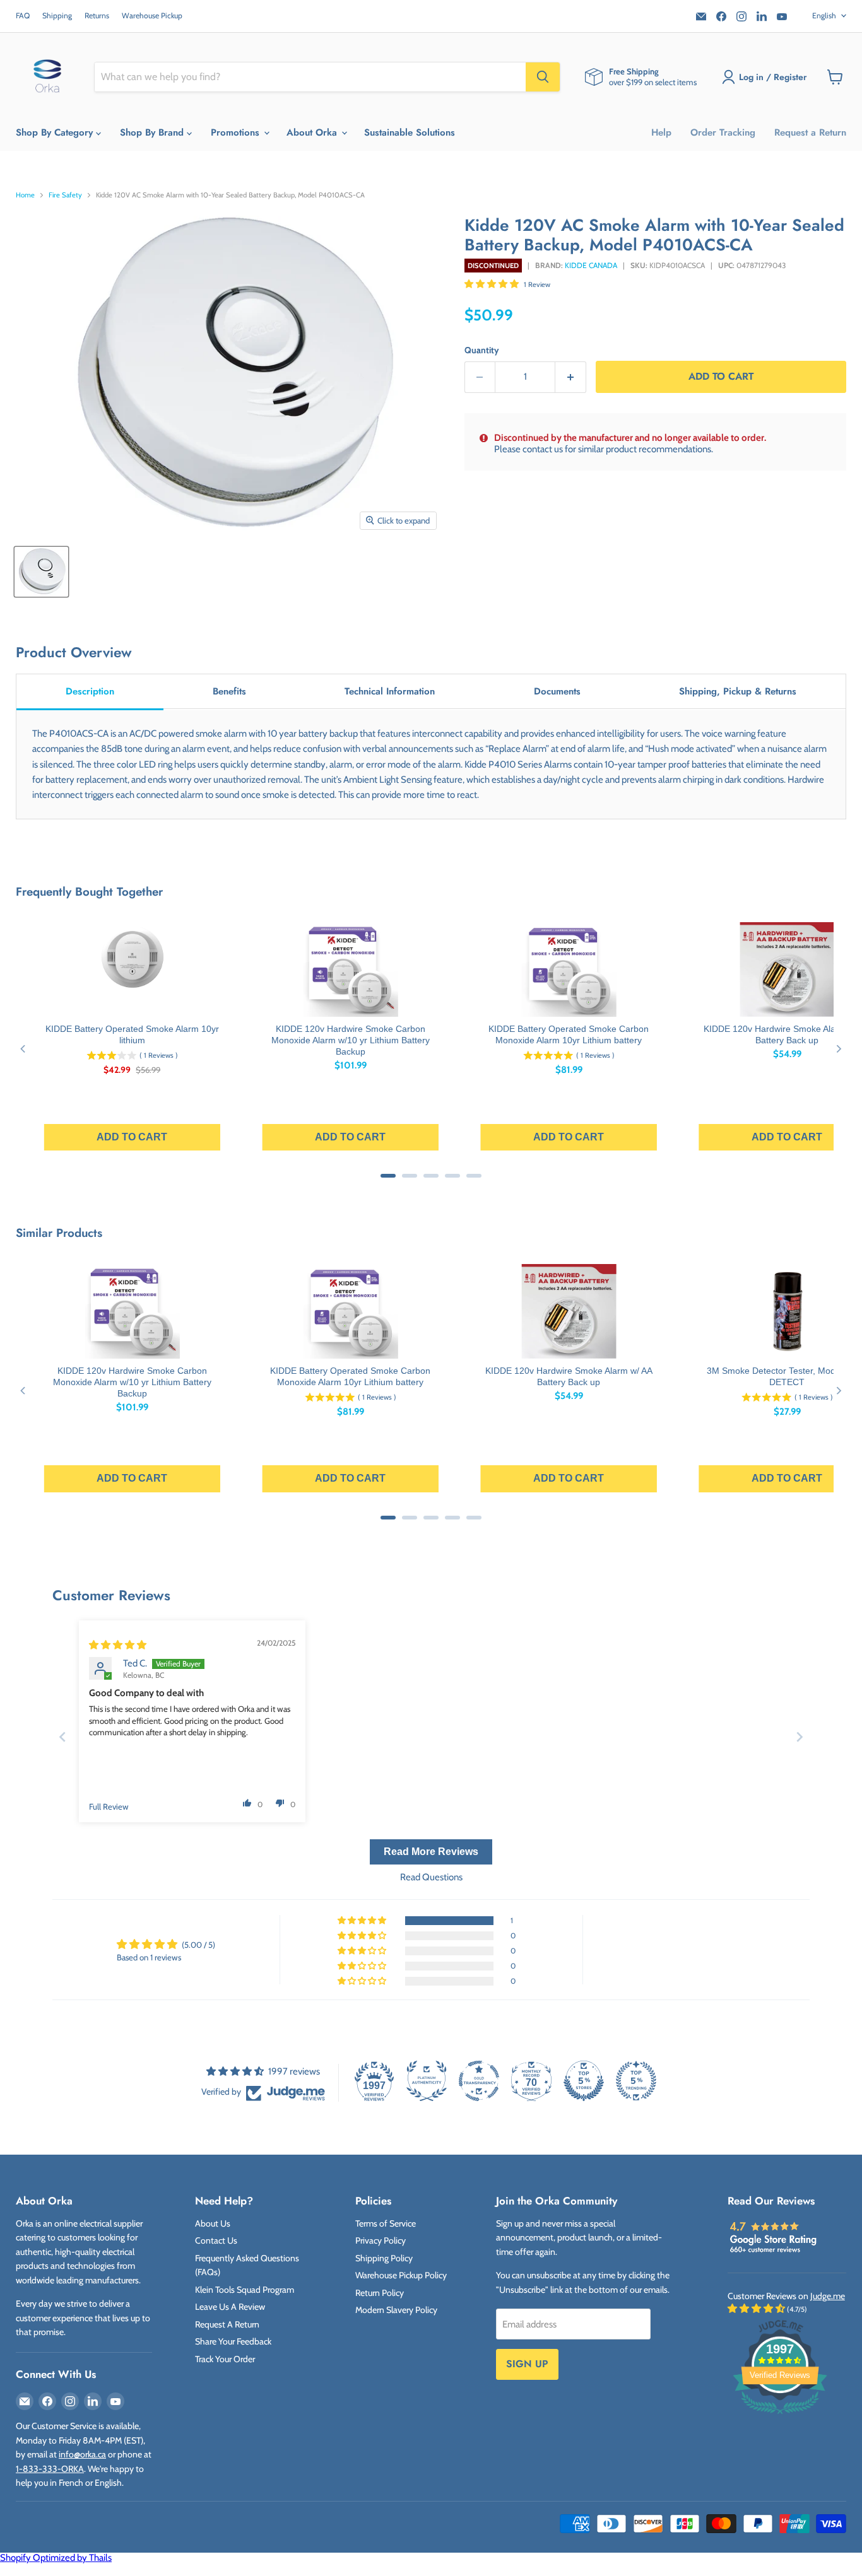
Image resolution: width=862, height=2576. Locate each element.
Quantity (482, 350)
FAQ (23, 16)
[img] (118, 1645)
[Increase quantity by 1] (571, 377)
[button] (493, 284)
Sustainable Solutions (410, 132)
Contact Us (216, 2240)
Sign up (527, 2364)
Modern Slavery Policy (396, 2310)
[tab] (90, 692)
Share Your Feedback (233, 2341)
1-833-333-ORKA (50, 2469)
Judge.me (828, 2296)
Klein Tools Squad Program (245, 2290)
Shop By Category (56, 132)
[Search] (543, 77)
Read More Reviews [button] (431, 1852)
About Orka (313, 132)
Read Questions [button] (431, 1877)
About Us (213, 2223)
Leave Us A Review (230, 2307)
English (824, 15)
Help (661, 132)
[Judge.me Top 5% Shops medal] (584, 2081)
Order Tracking (723, 132)
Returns (97, 16)
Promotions (237, 132)
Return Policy (380, 2293)
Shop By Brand (153, 132)
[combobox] (310, 77)
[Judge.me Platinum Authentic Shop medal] (427, 2081)
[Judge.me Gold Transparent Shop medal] (479, 2081)
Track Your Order (225, 2359)
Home (25, 195)
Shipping (57, 16)
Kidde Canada (591, 265)
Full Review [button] (109, 1806)
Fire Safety (65, 195)
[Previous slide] (62, 1737)
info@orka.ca (82, 2454)
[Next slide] (800, 1737)
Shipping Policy (384, 2258)
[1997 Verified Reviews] (780, 2416)
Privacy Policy (381, 2240)
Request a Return (810, 132)
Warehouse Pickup (152, 16)
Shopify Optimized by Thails (56, 2558)
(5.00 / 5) (198, 1945)
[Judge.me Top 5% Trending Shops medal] (636, 2081)
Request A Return (227, 2324)
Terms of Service (386, 2223)
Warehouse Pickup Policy (401, 2275)
